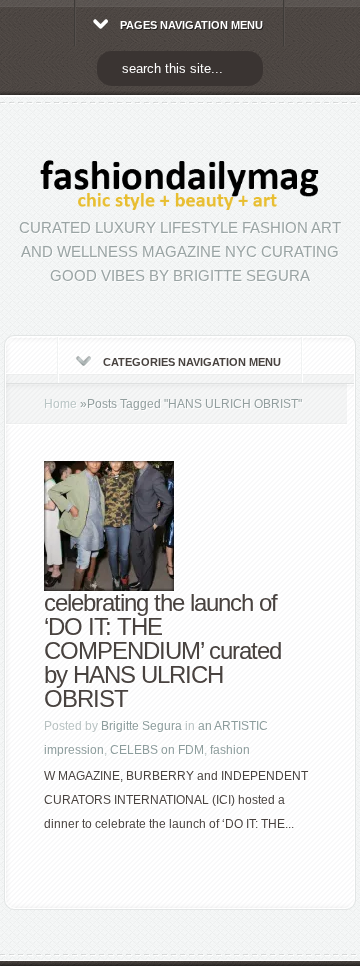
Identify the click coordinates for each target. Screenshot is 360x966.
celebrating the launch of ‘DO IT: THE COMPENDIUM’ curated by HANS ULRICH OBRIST (162, 650)
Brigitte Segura (141, 726)
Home (60, 404)
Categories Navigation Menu (192, 362)
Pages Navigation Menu (191, 25)
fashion (230, 750)
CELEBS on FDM (157, 750)
